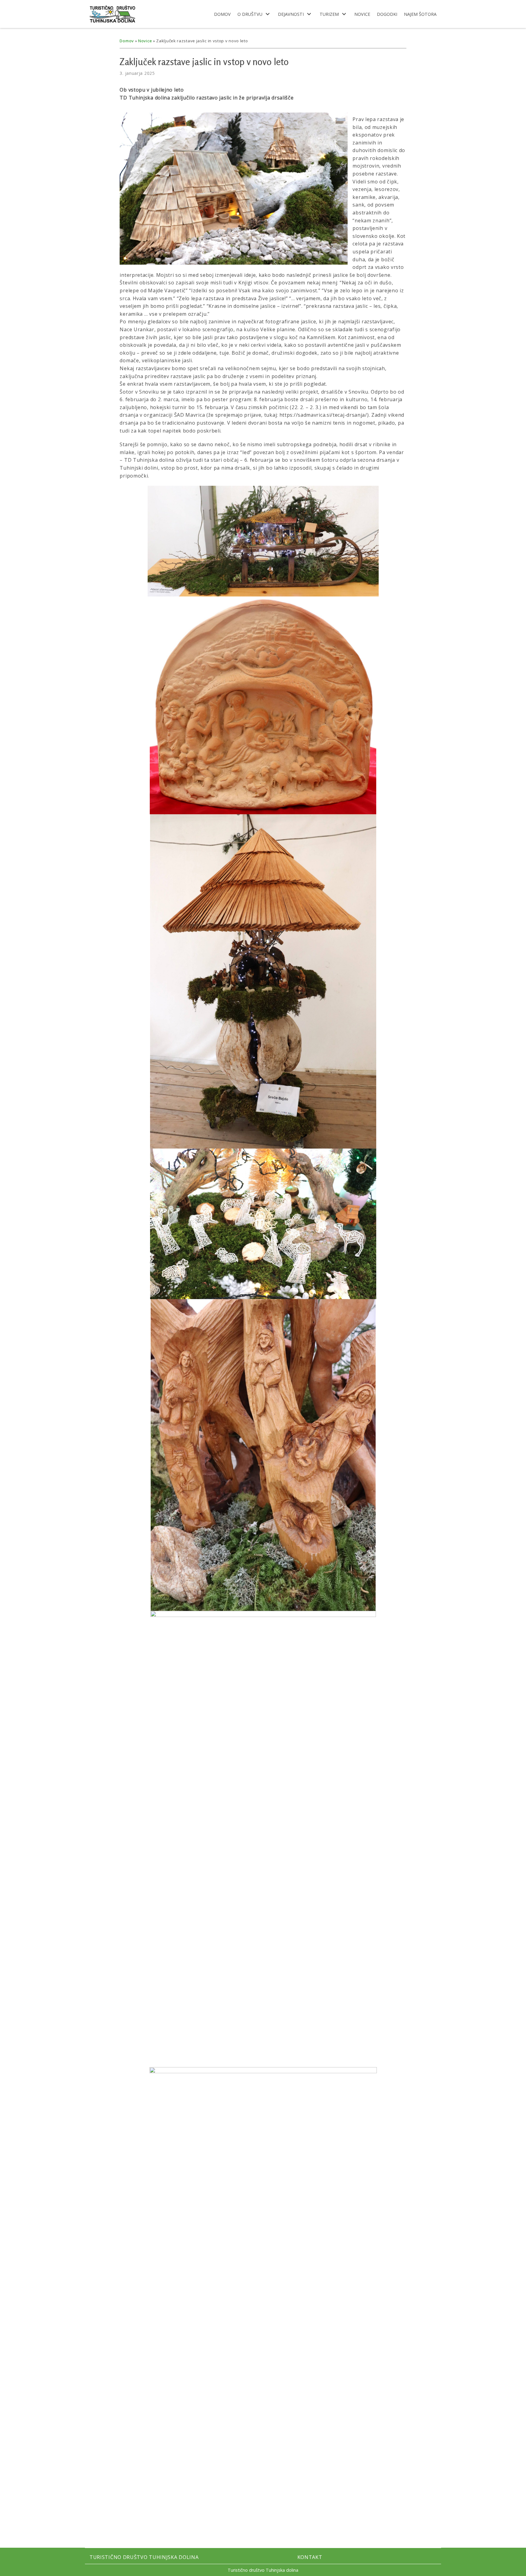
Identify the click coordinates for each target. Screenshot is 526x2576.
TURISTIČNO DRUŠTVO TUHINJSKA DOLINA (144, 2557)
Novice (362, 14)
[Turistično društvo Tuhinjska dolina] (112, 14)
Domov (222, 14)
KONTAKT (310, 2557)
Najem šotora (420, 14)
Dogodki (387, 14)
